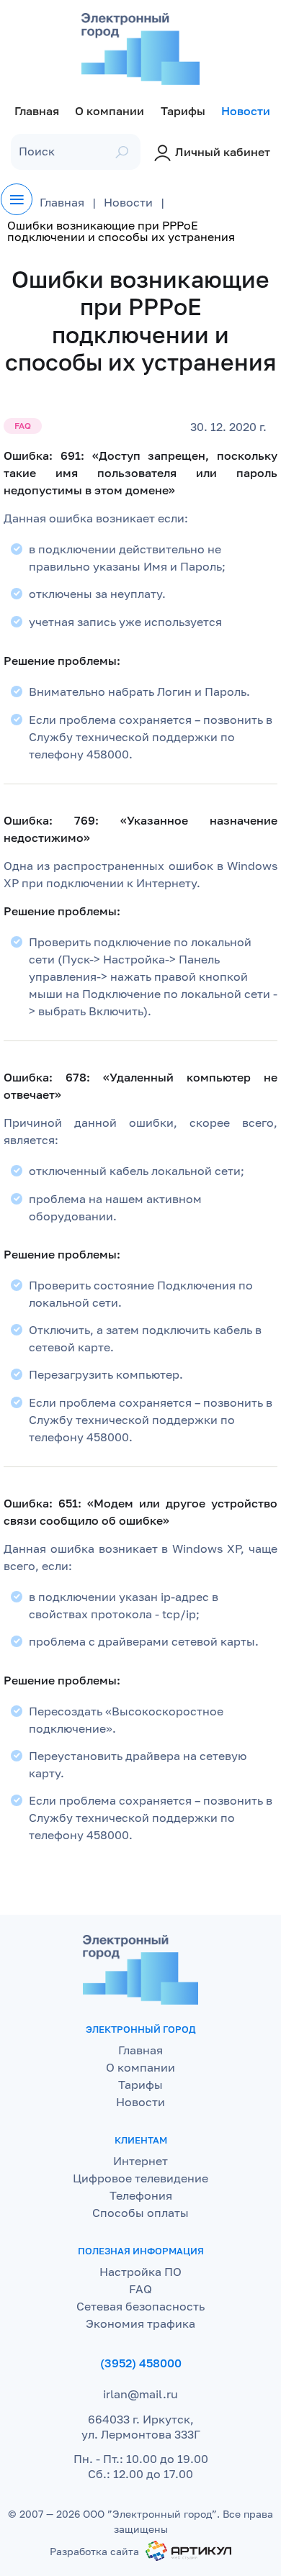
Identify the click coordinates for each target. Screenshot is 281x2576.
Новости (140, 2102)
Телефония (141, 2195)
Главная (140, 2050)
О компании (140, 2067)
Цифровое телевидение (140, 2178)
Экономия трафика (140, 2323)
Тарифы (140, 2085)
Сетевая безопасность (140, 2306)
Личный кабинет (223, 152)
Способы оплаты (140, 2213)
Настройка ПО (140, 2272)
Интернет (140, 2161)
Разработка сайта (94, 2551)
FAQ (140, 2289)
